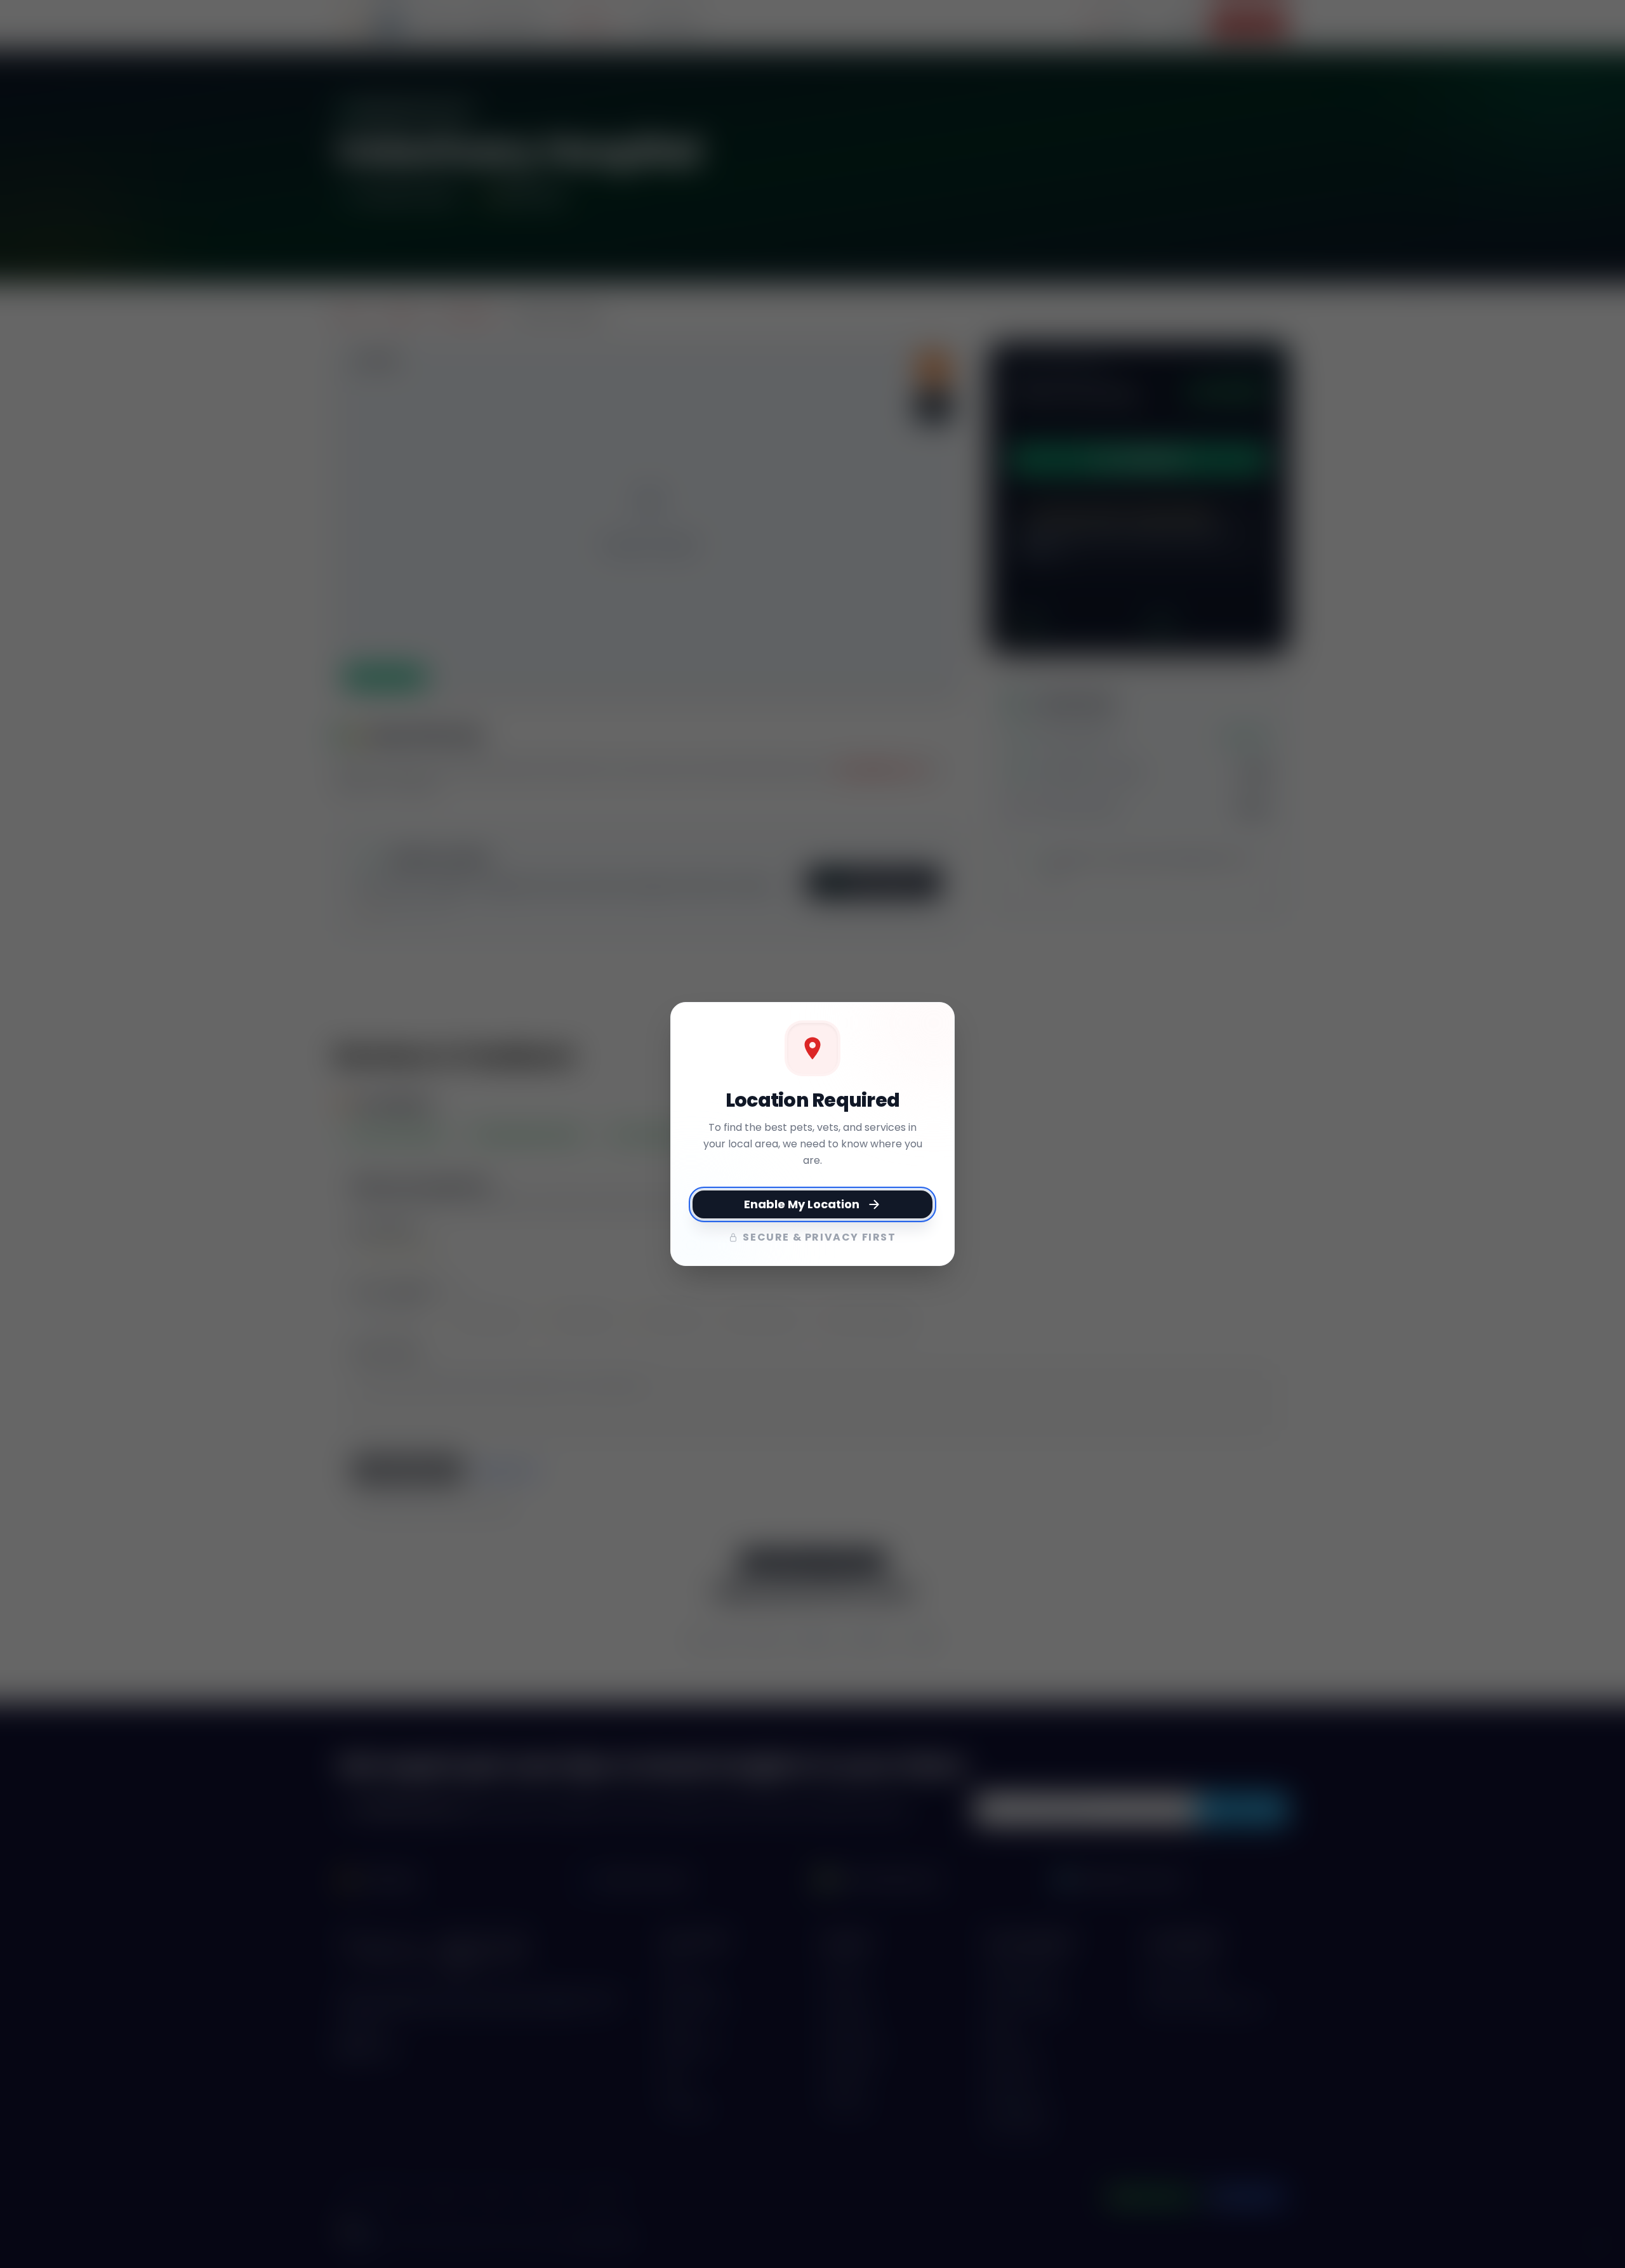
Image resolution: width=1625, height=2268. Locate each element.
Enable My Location (802, 1204)
